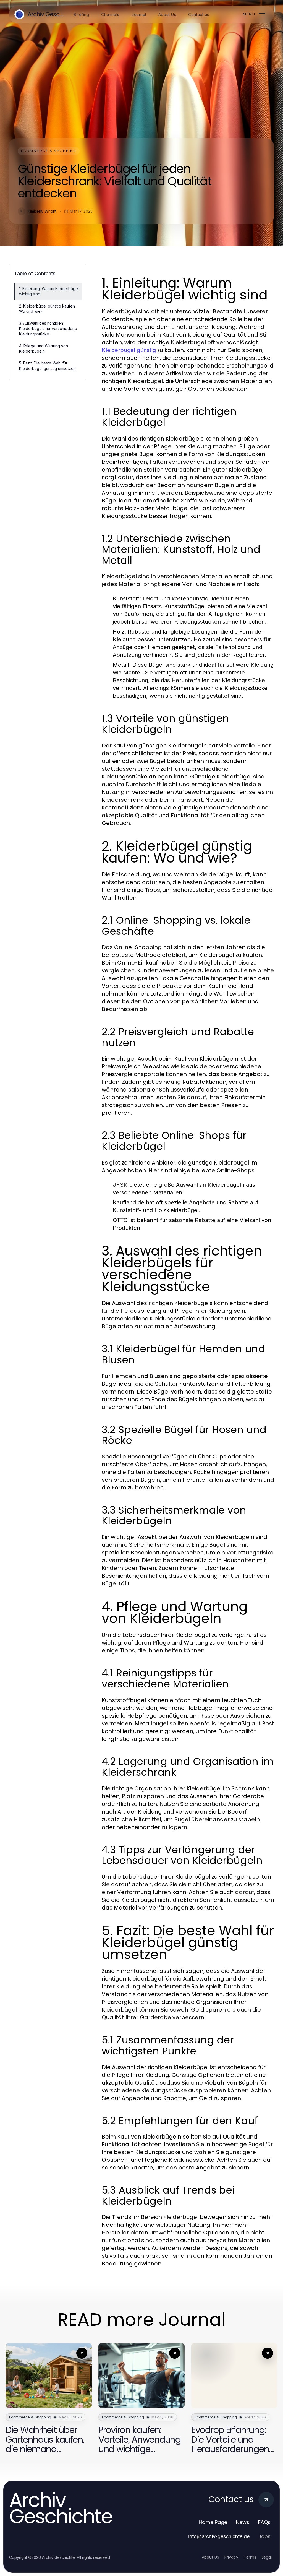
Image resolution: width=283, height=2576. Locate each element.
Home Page (213, 2522)
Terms (250, 2557)
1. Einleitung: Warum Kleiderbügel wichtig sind (49, 291)
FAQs (264, 2522)
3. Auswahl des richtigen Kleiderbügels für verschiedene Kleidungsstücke (48, 329)
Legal (267, 2557)
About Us (210, 2557)
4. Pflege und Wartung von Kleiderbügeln (44, 348)
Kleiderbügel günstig (129, 350)
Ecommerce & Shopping (49, 151)
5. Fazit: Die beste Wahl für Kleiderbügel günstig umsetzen (47, 366)
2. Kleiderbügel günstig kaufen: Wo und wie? (47, 309)
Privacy (231, 2557)
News (243, 2522)
